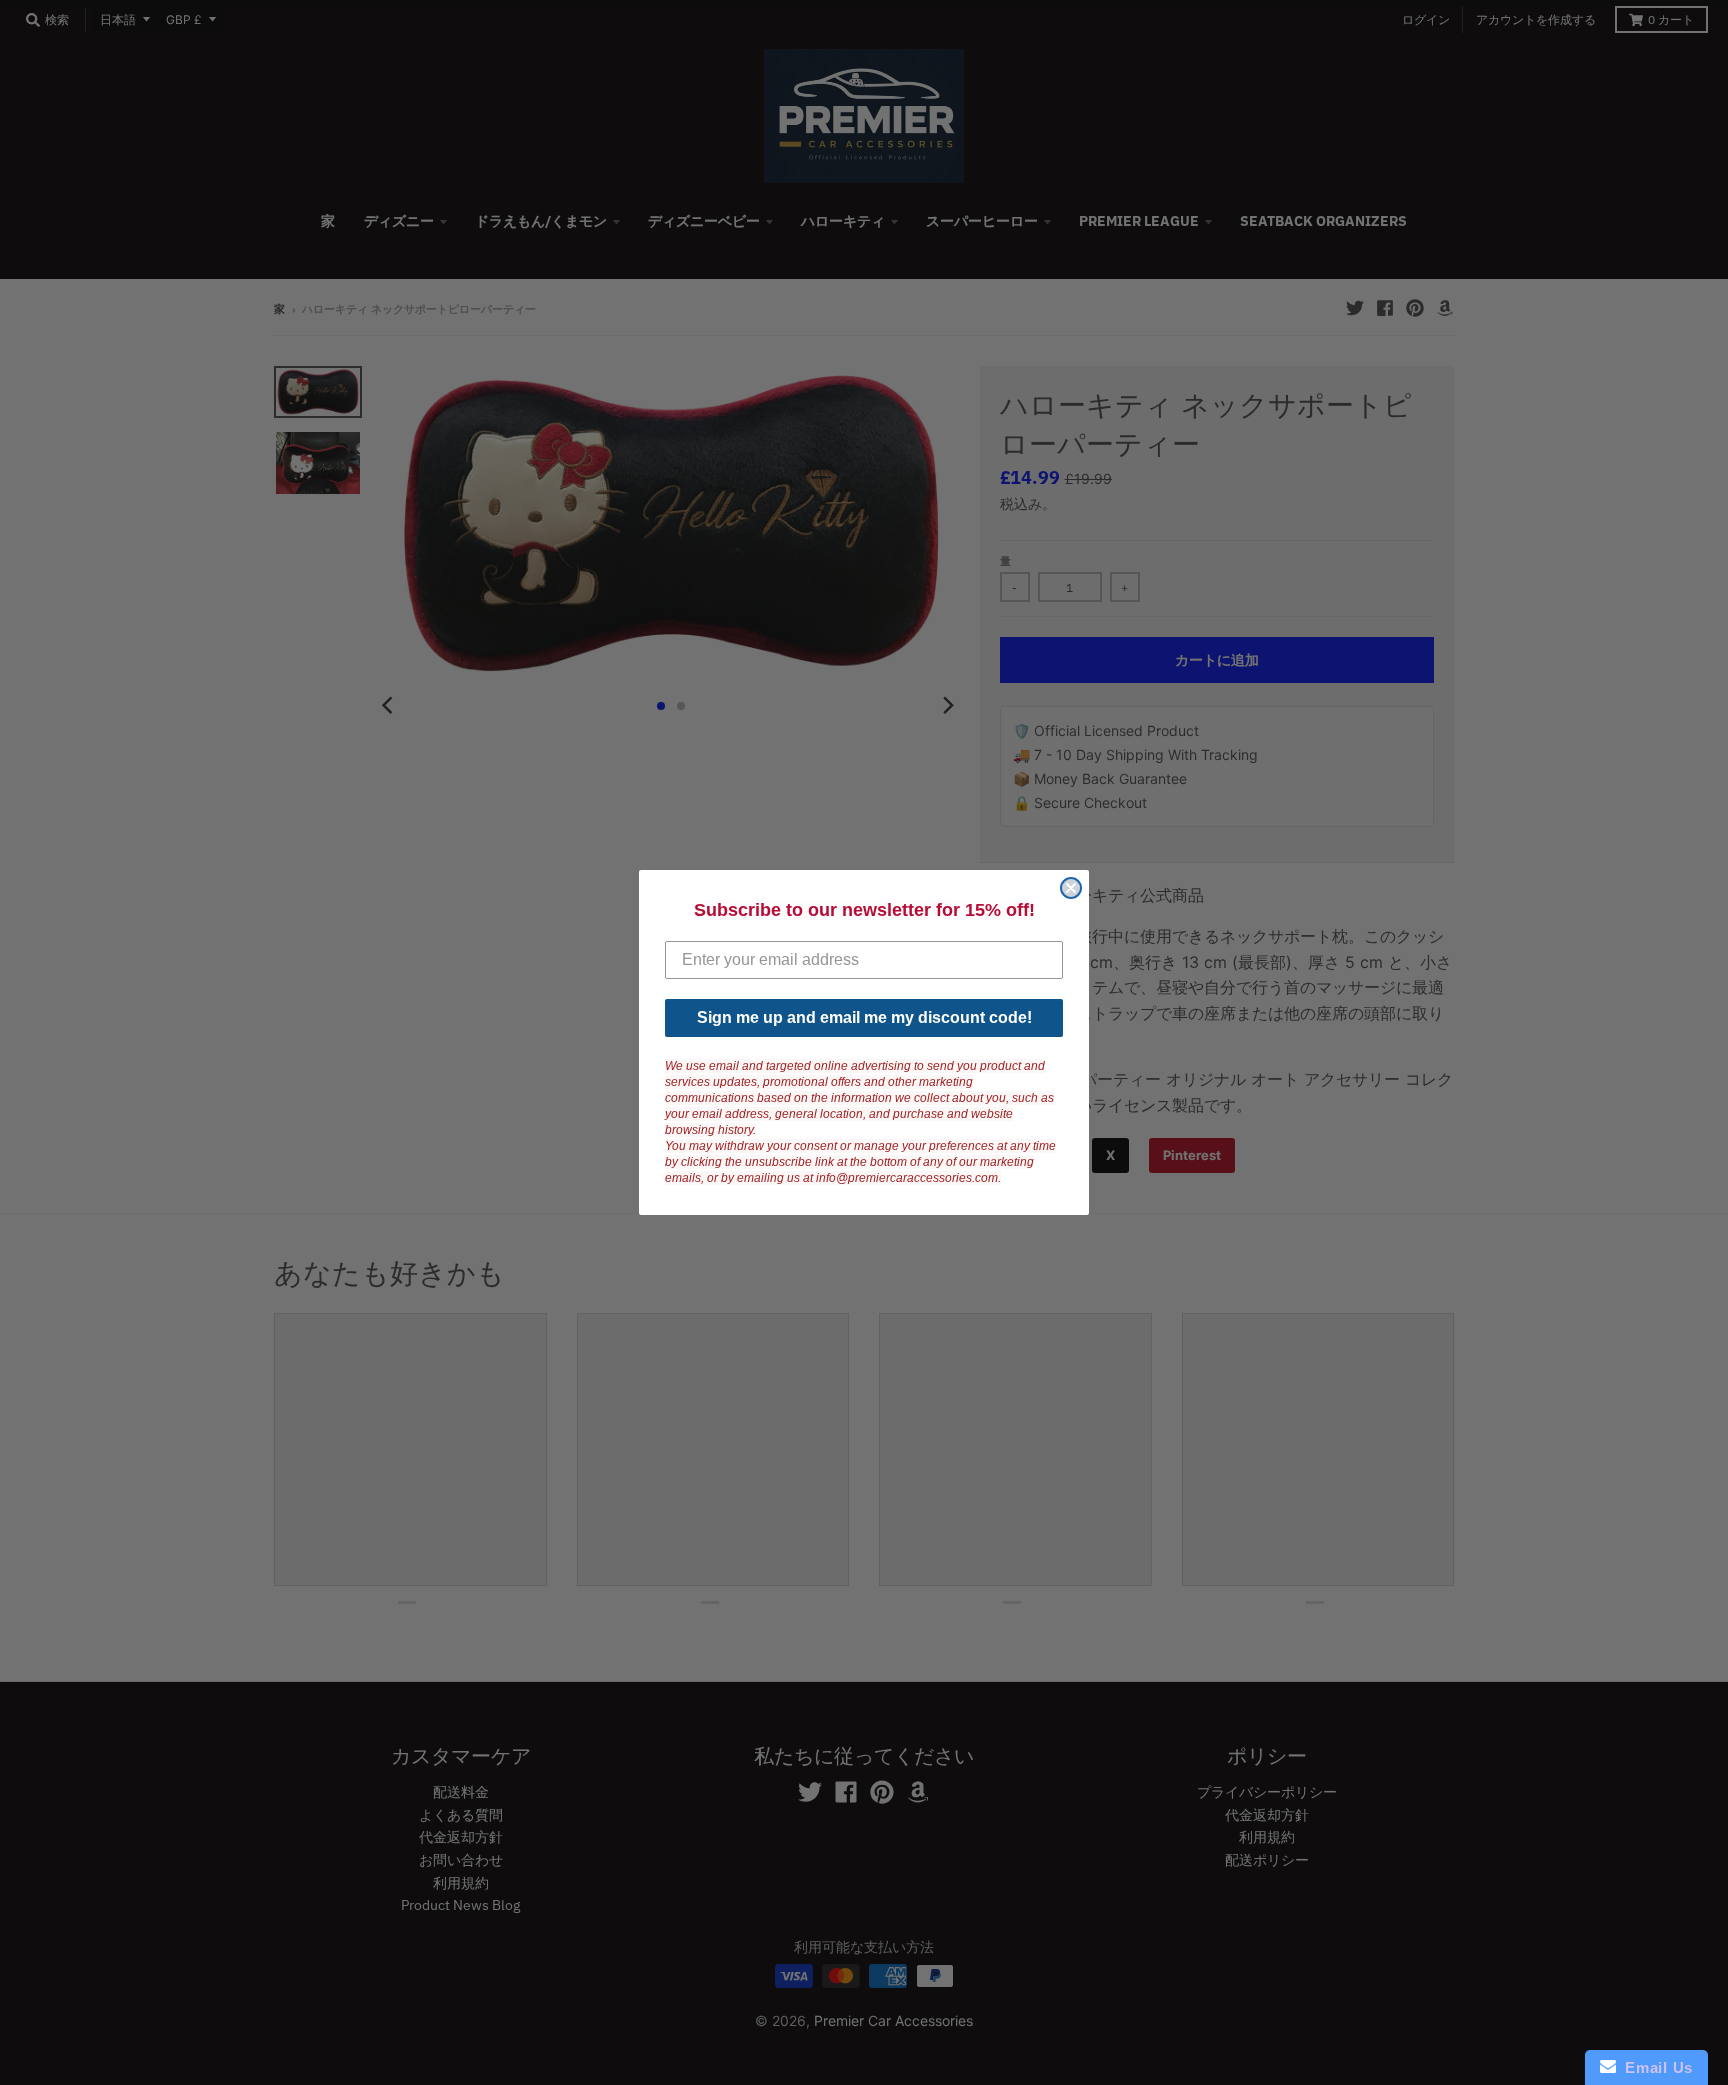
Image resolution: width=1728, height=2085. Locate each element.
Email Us (1654, 2067)
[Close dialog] (1071, 888)
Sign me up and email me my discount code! (864, 1017)
